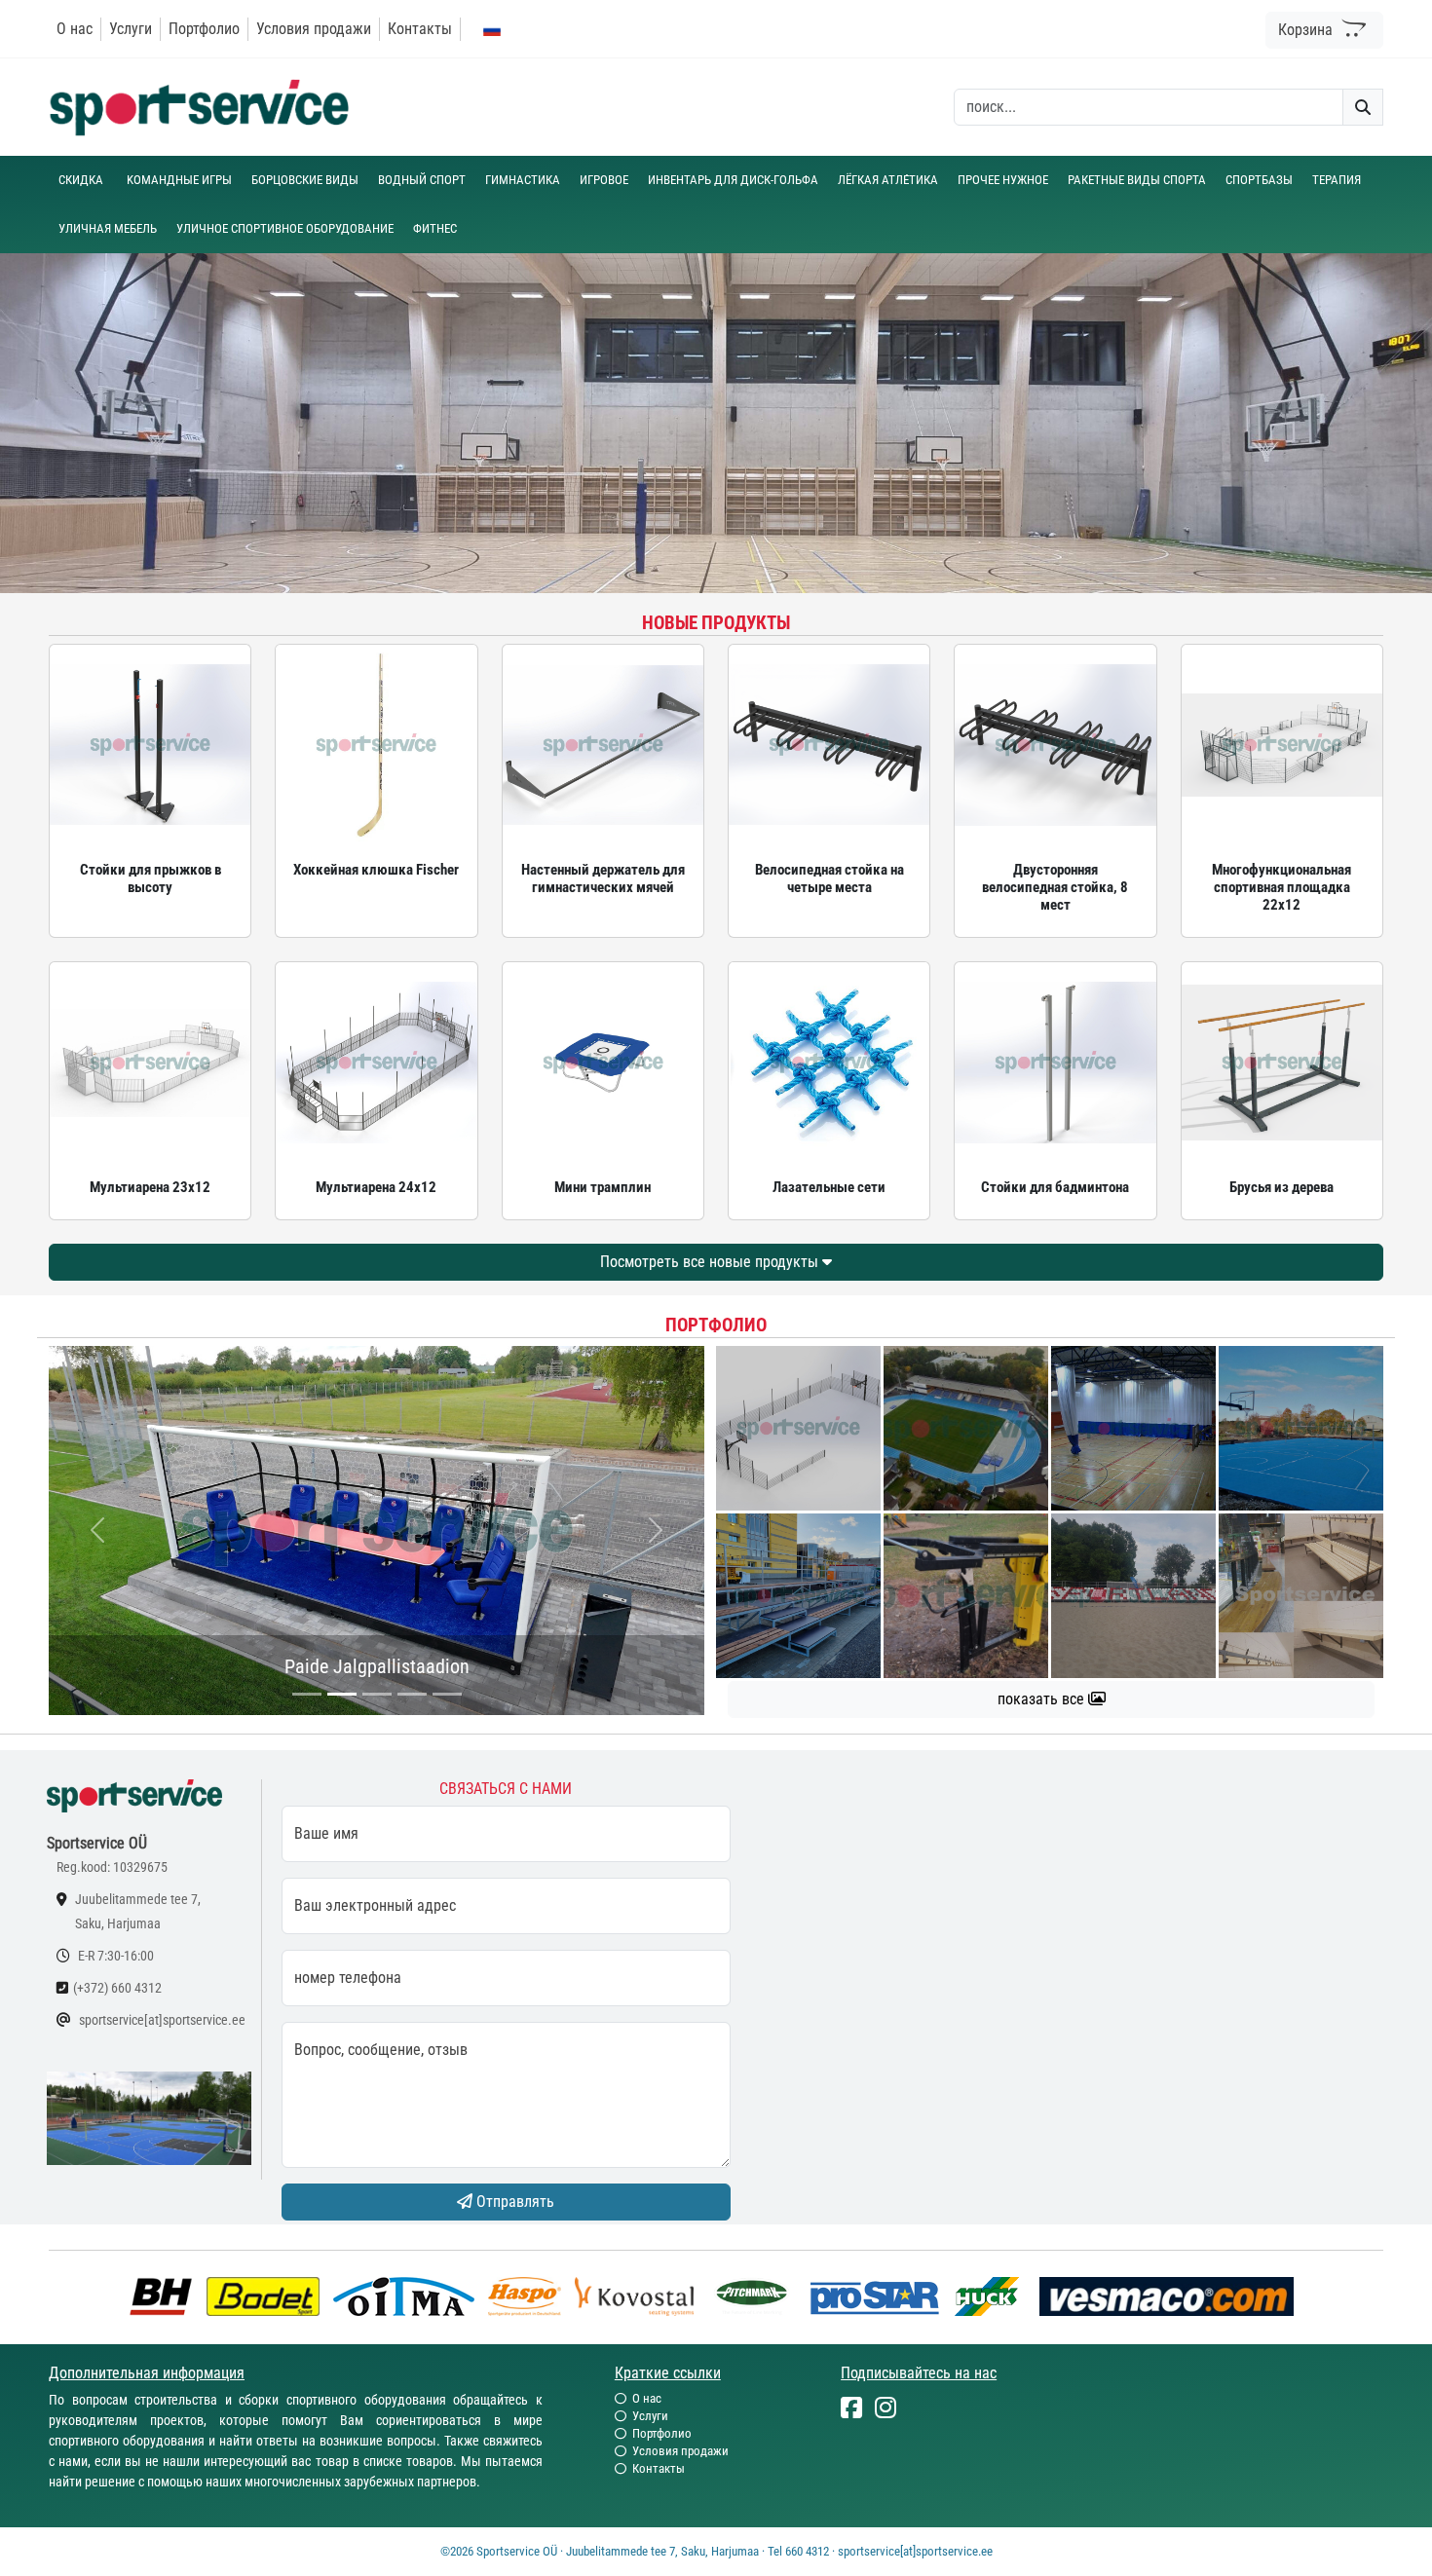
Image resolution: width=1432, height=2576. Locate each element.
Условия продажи (314, 29)
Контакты (420, 29)
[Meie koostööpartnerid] (166, 2295)
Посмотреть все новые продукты (711, 1262)
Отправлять (513, 2202)
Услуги (131, 29)
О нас (75, 29)
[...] (307, 1694)
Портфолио (204, 29)
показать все (1043, 1699)
